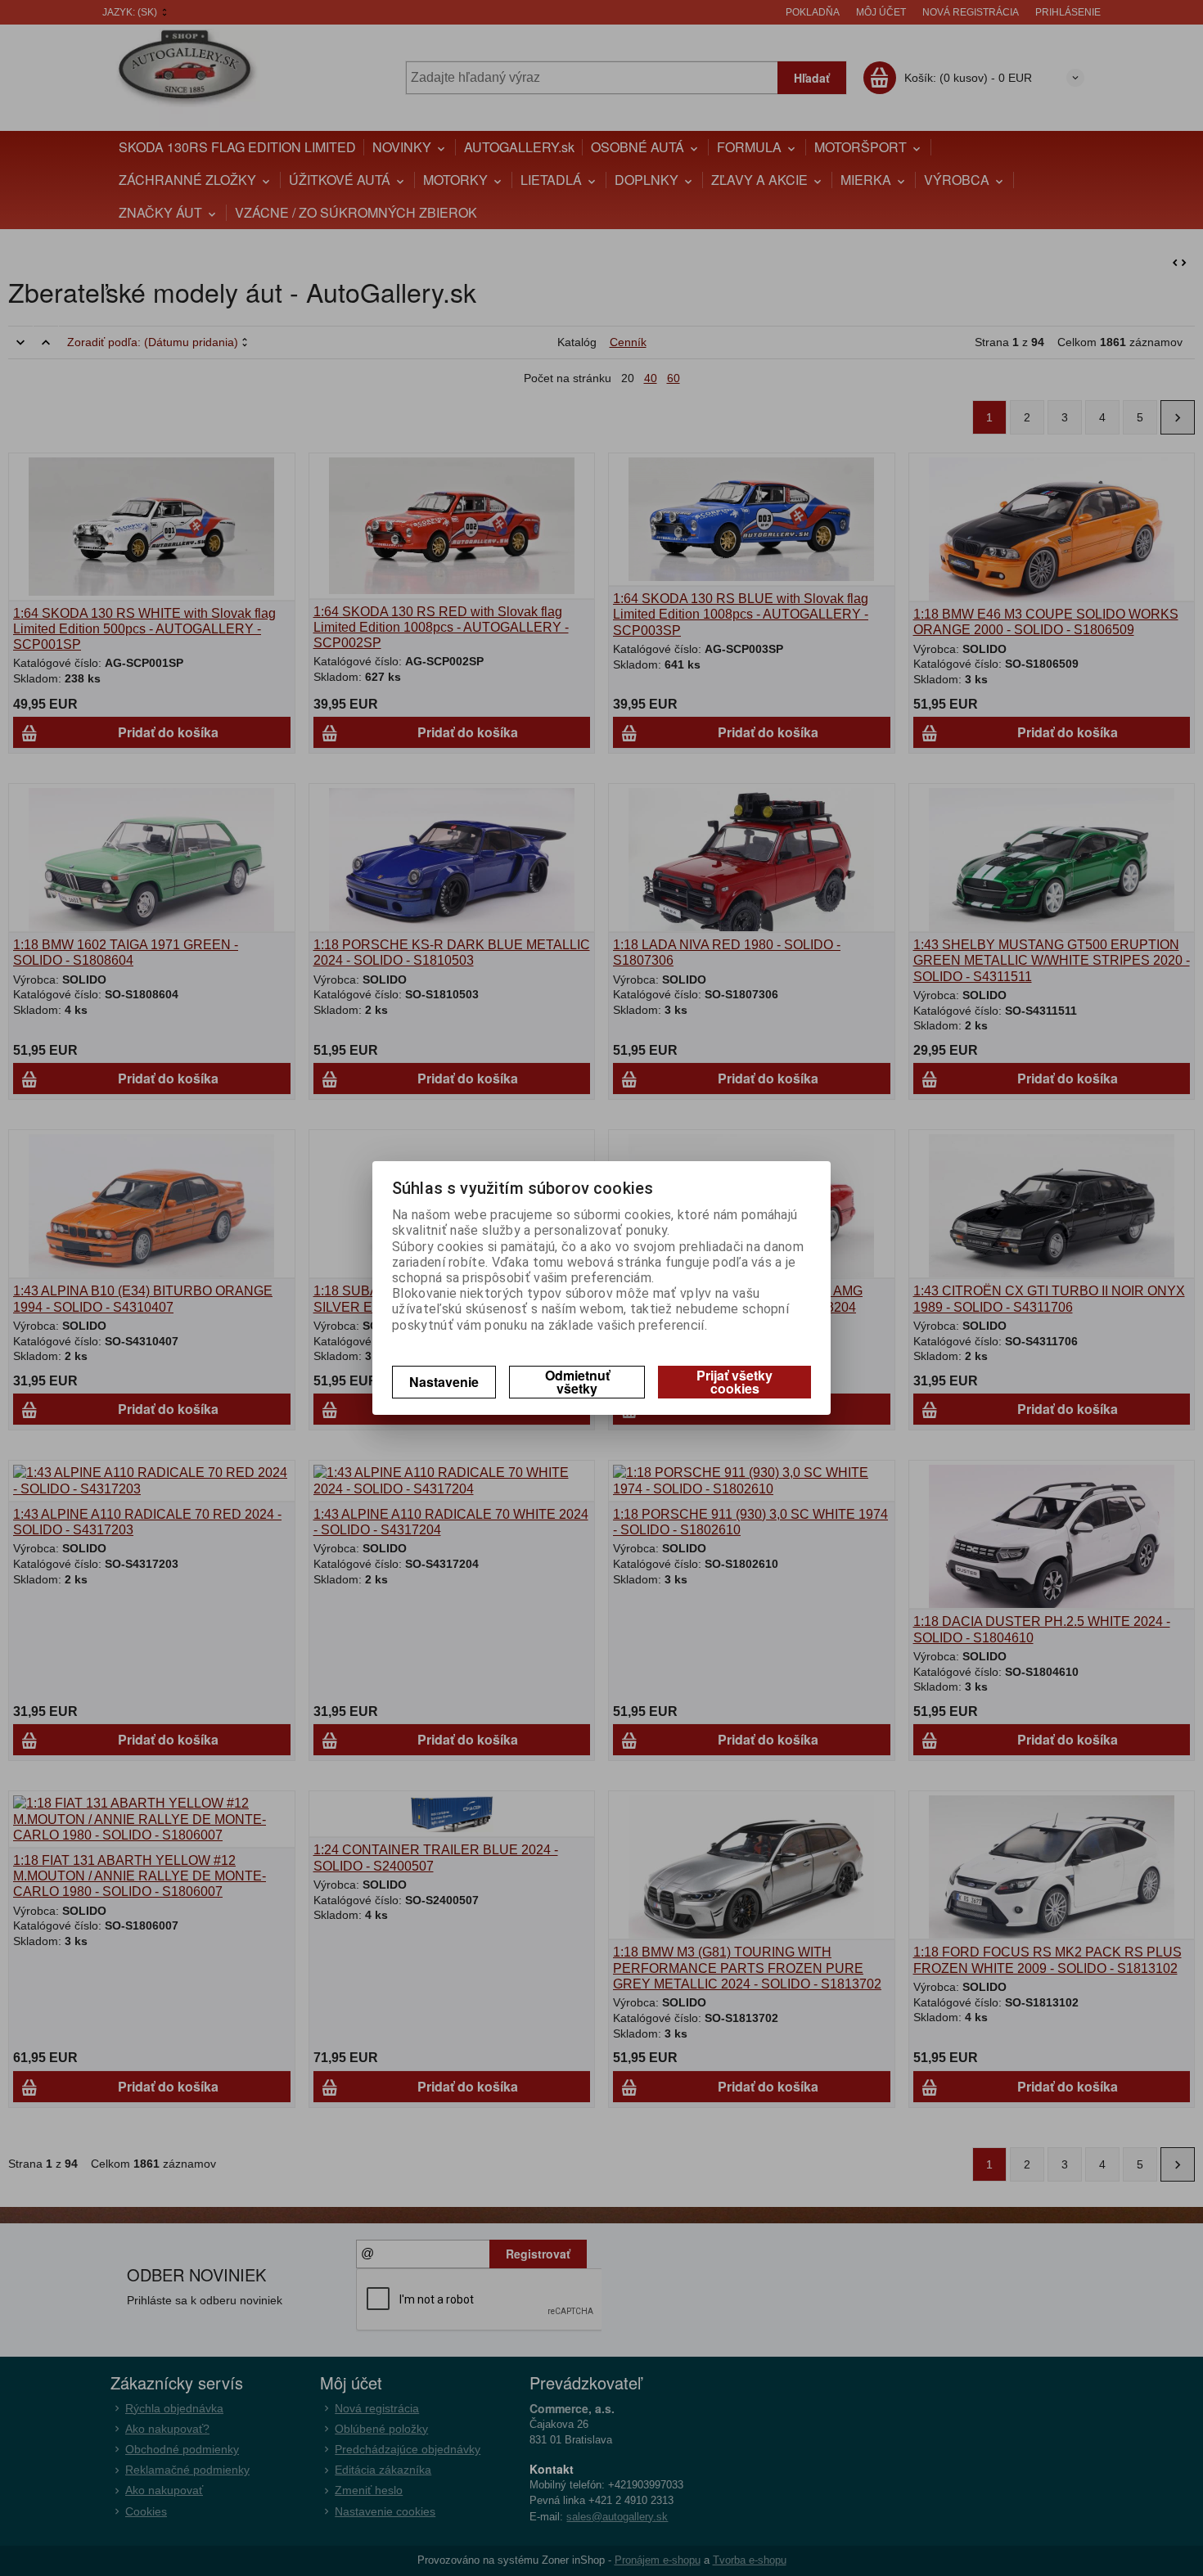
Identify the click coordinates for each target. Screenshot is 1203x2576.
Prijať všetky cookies (734, 1382)
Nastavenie (444, 1382)
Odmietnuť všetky (577, 1382)
